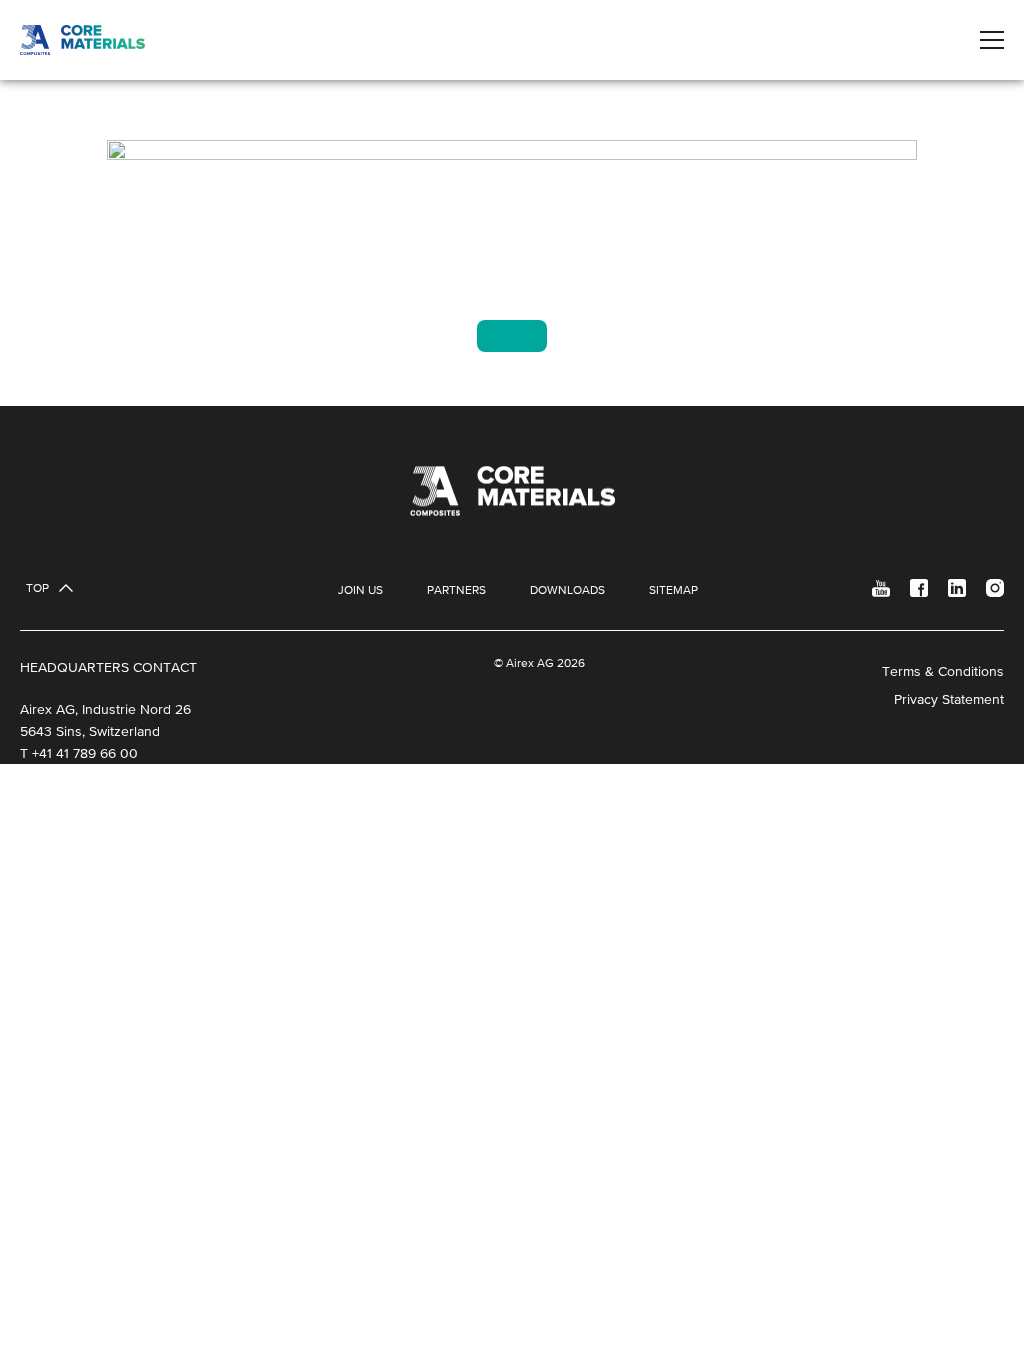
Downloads (567, 590)
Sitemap (673, 590)
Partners (456, 590)
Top (37, 588)
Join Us (360, 590)
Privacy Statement (949, 699)
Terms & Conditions (943, 671)
